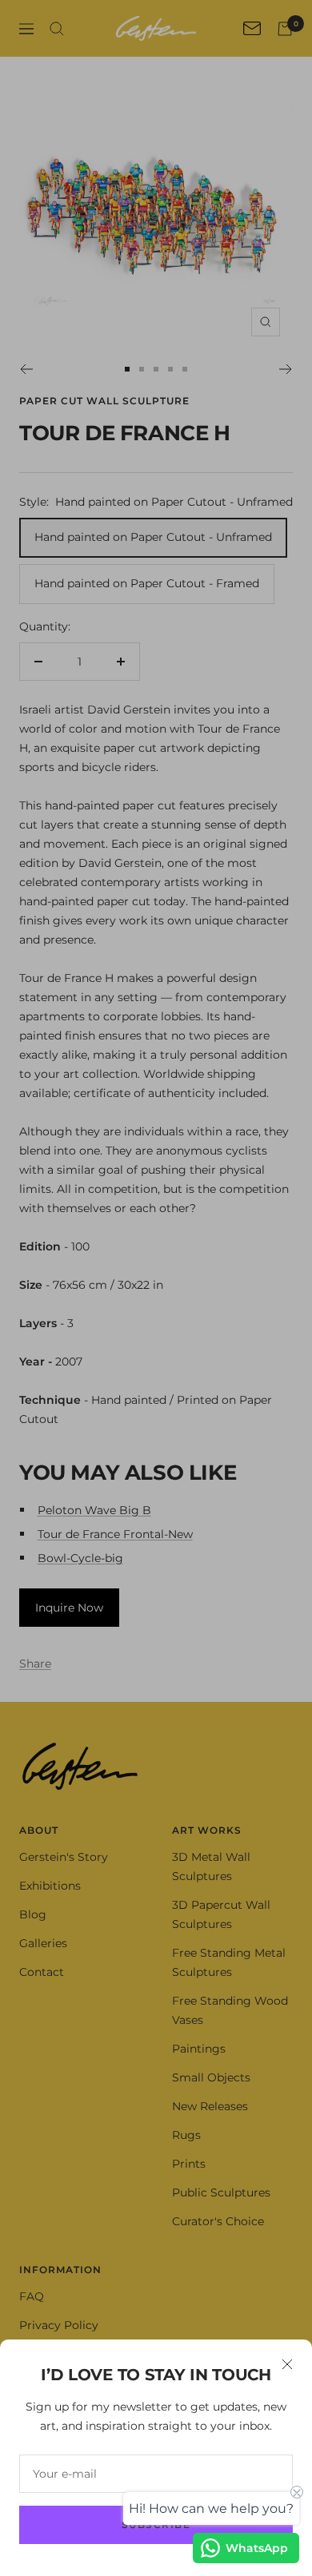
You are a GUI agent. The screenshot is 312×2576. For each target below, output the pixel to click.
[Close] (287, 2364)
